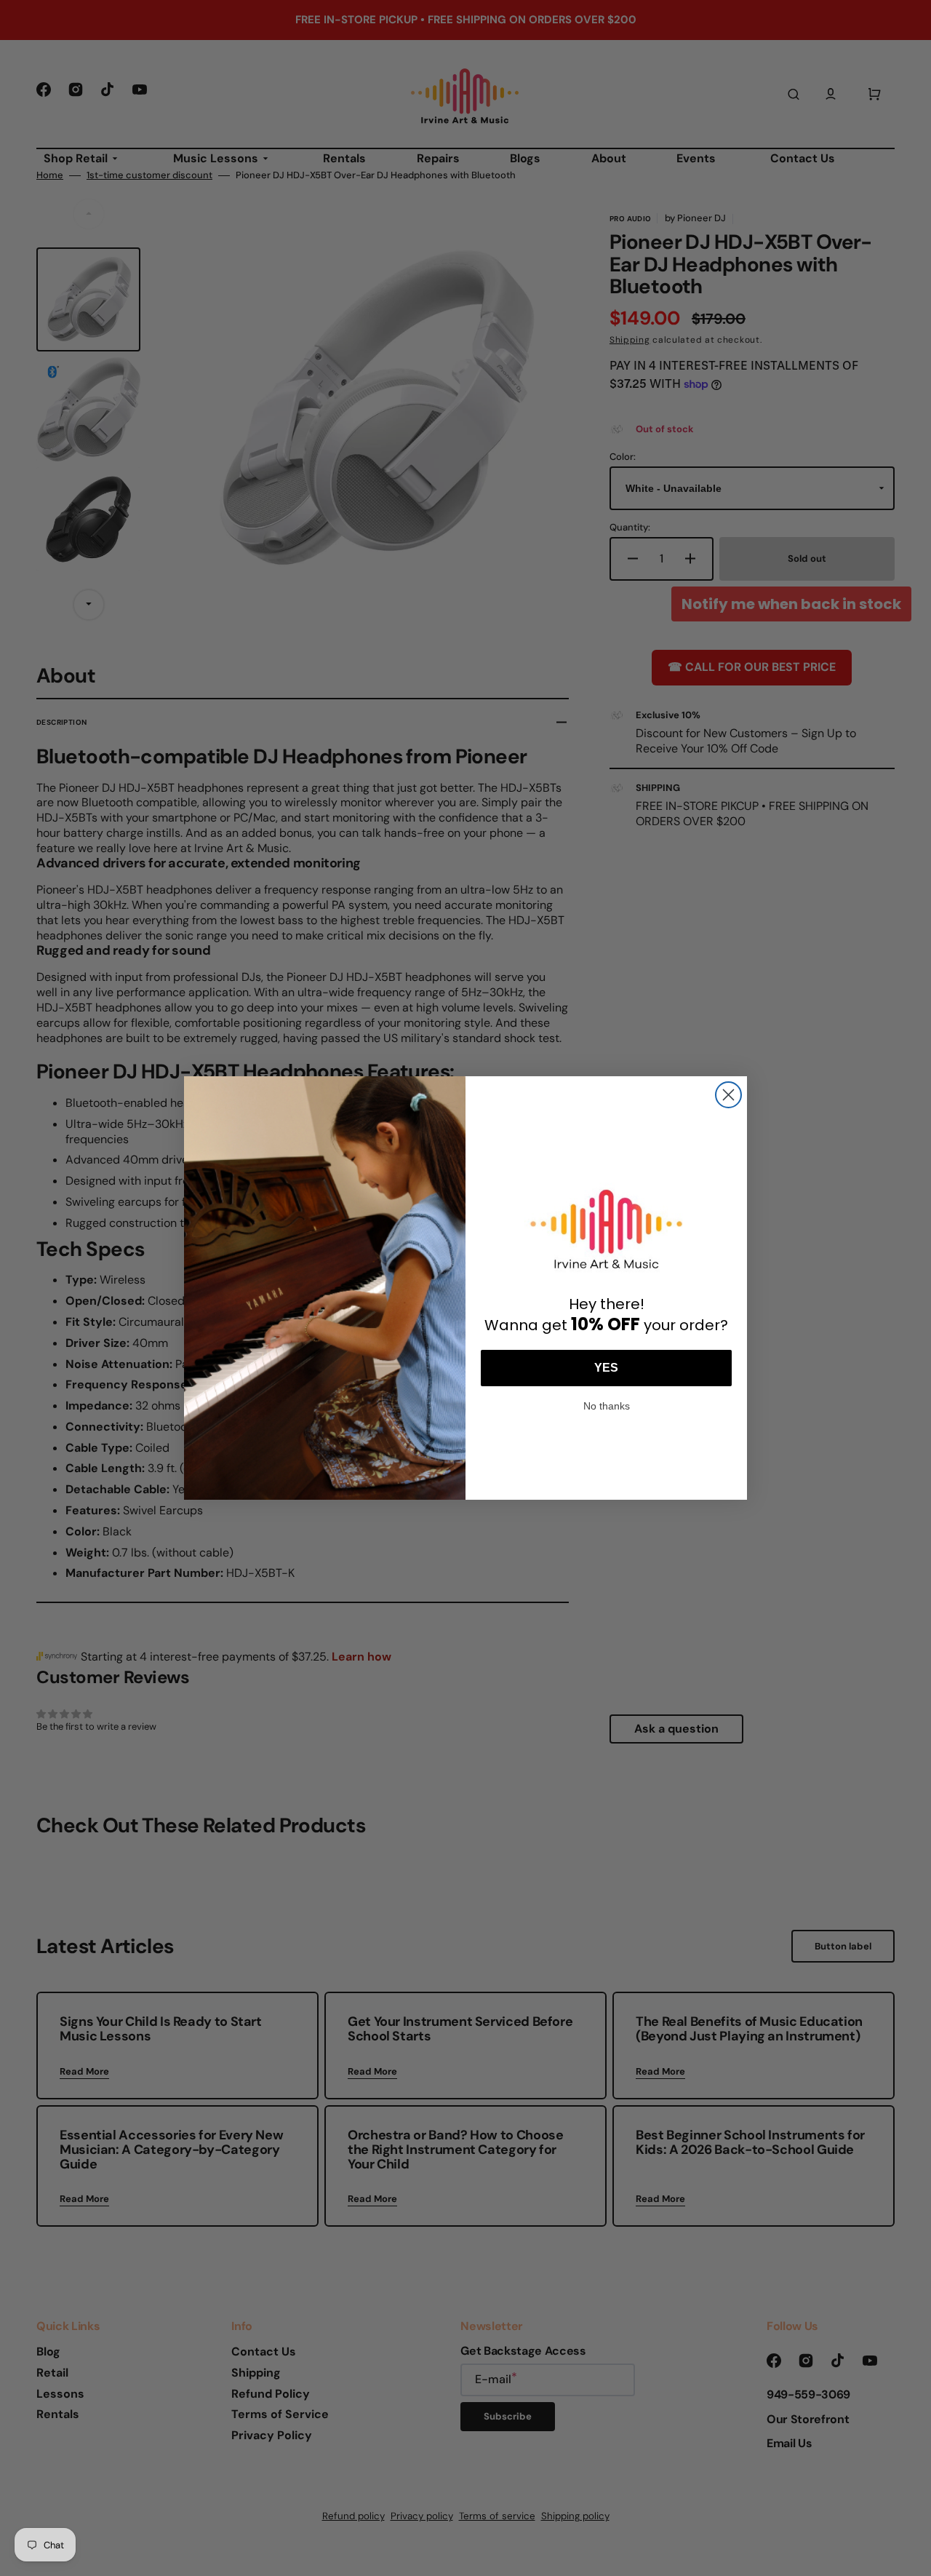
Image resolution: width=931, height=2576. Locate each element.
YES (606, 1368)
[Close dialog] (728, 1095)
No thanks (607, 1404)
